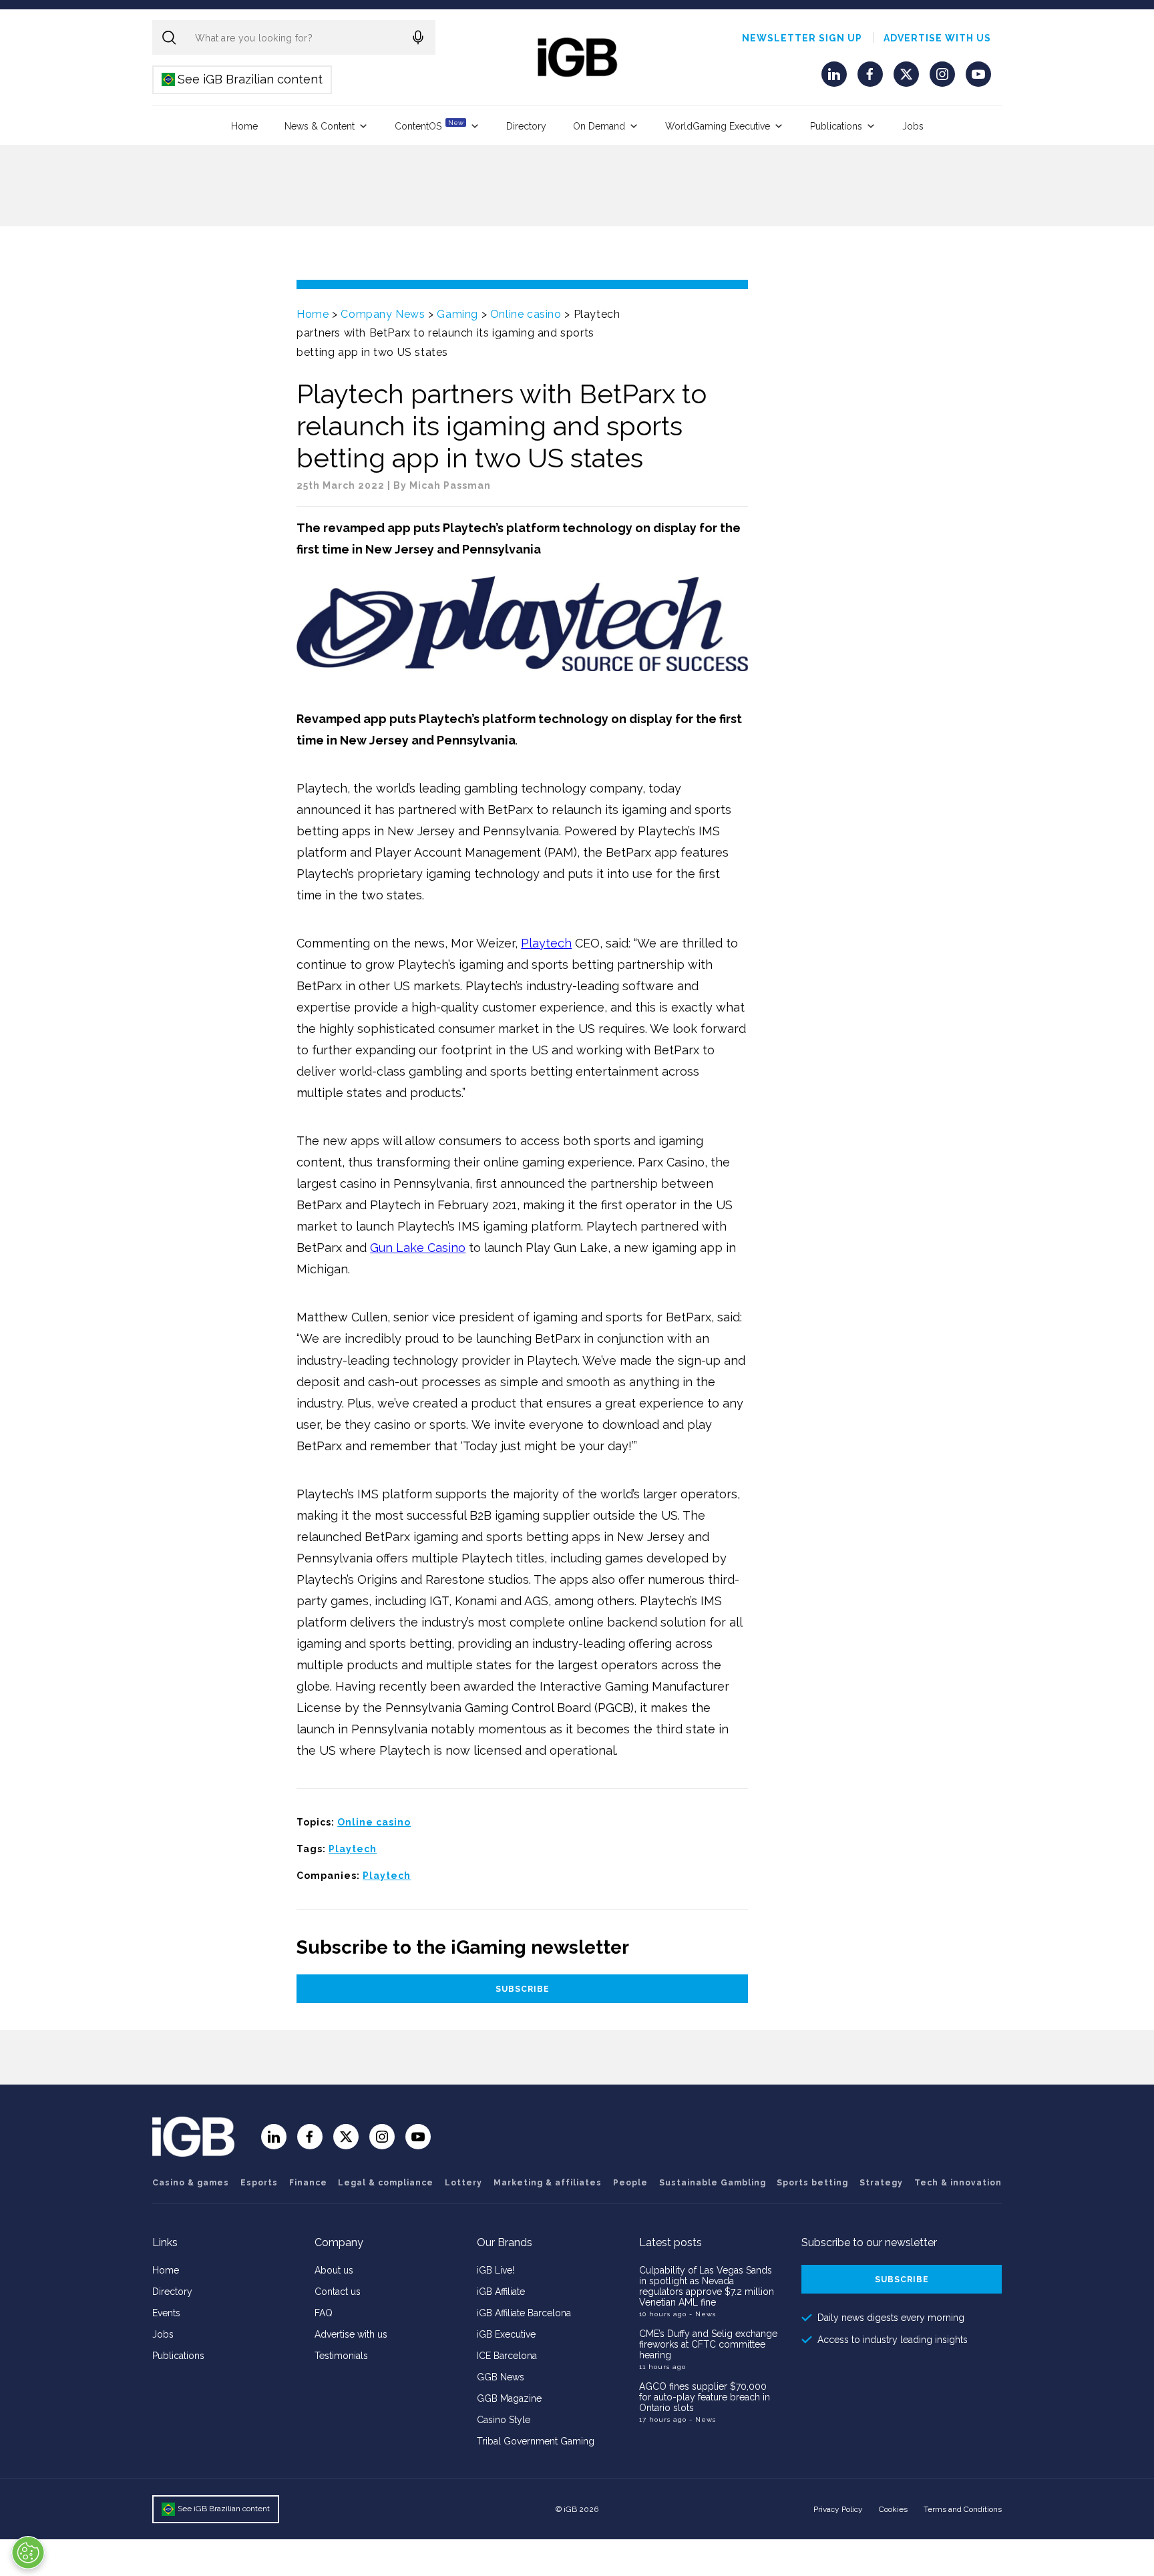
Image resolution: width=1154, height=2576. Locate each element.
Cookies (893, 2509)
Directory (526, 126)
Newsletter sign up (802, 38)
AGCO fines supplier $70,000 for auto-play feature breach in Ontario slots (705, 2397)
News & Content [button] (320, 126)
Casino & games (191, 2183)
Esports (259, 2183)
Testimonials (341, 2356)
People (630, 2183)
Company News (383, 314)
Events (166, 2313)
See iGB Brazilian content (243, 79)
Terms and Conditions (963, 2509)
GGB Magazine (509, 2398)
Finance (308, 2183)
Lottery (463, 2183)
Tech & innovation (958, 2183)
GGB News (501, 2377)
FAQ (324, 2313)
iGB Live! (496, 2270)
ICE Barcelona (507, 2356)
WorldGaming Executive (718, 126)
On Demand (599, 126)
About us (334, 2270)
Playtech (546, 943)
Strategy (881, 2183)
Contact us (338, 2292)
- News (703, 2314)
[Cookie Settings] (28, 2553)
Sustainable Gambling (713, 2183)
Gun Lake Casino (418, 1248)
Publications (836, 126)
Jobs (913, 126)
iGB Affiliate (501, 2292)
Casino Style (504, 2420)
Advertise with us (937, 38)
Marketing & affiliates (548, 2183)
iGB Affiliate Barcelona (524, 2313)
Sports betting (812, 2183)
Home (244, 126)
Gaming (457, 314)
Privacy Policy (838, 2509)
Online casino (526, 314)
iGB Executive (506, 2334)
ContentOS (429, 125)
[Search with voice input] (418, 37)
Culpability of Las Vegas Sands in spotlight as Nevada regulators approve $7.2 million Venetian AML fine (707, 2286)
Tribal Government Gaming (536, 2441)
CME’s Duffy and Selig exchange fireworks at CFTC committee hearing (708, 2344)
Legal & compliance (386, 2183)
